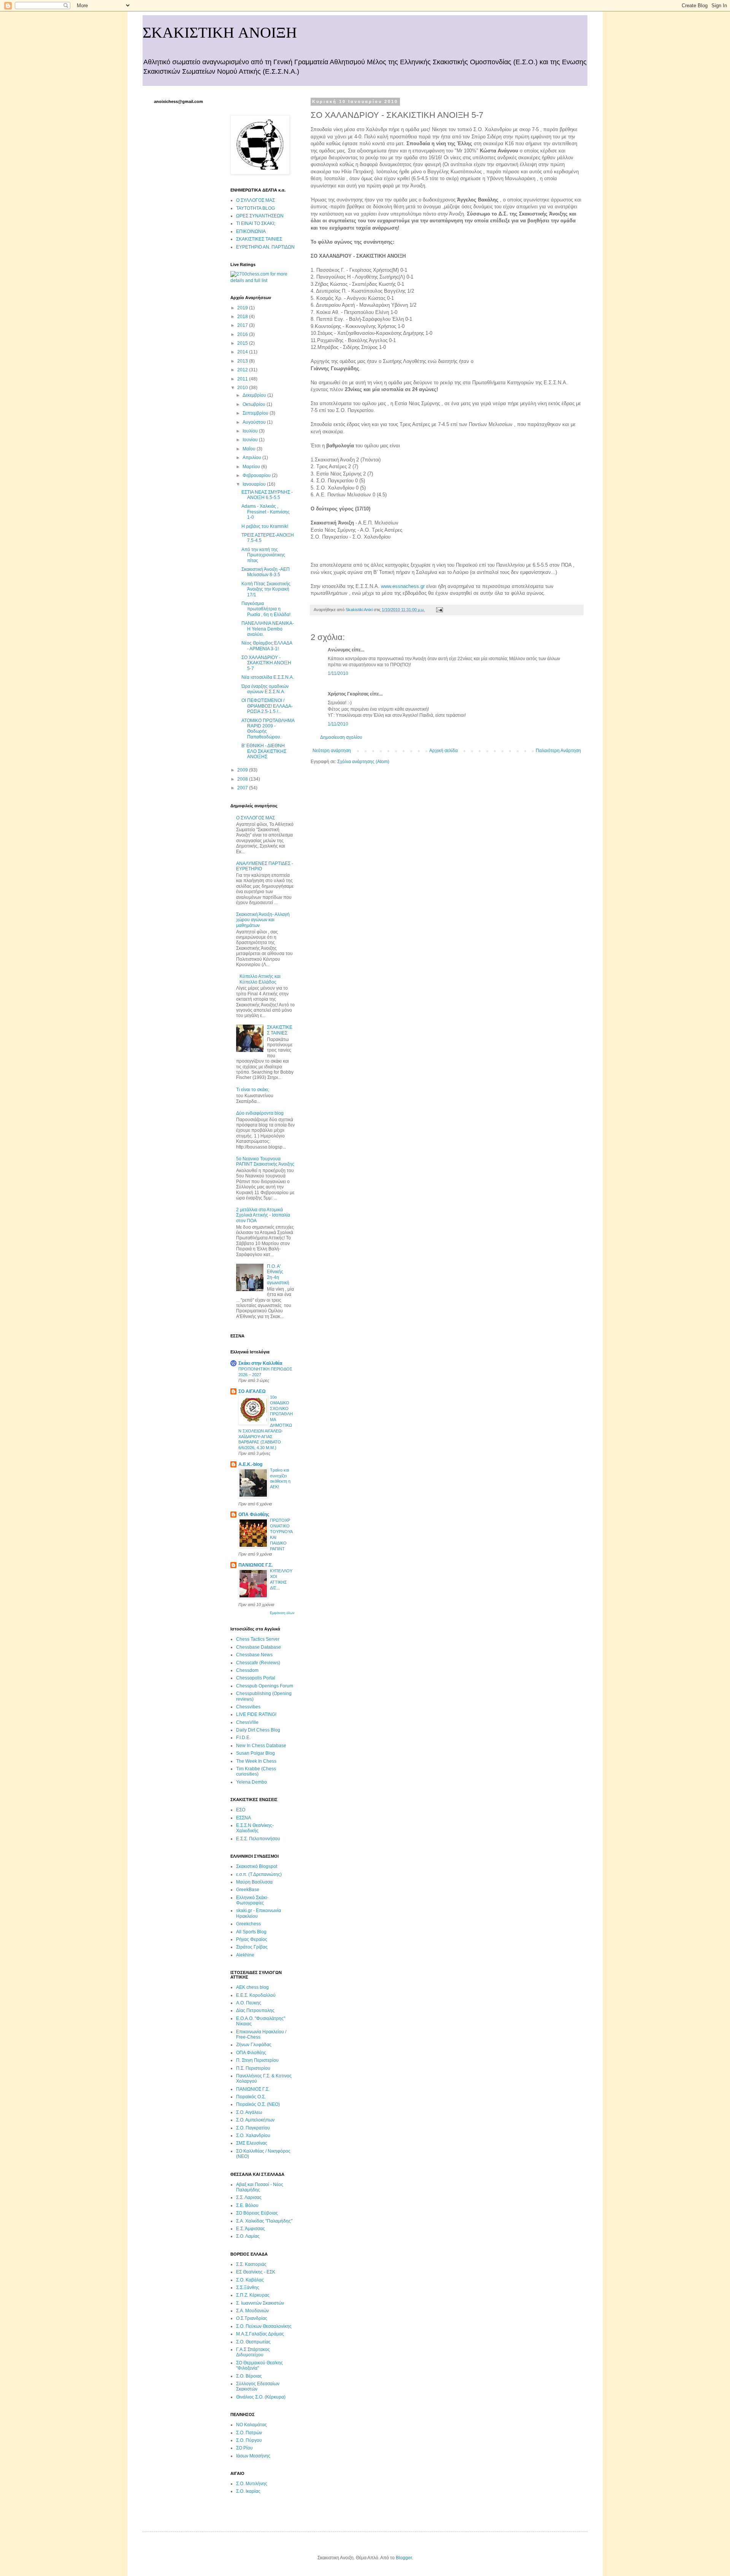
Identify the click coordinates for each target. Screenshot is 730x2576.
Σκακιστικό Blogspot (257, 1866)
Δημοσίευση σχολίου (341, 737)
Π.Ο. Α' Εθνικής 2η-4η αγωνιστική (278, 1275)
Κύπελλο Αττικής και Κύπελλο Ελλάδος (260, 979)
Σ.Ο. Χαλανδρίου (253, 2136)
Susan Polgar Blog (255, 1753)
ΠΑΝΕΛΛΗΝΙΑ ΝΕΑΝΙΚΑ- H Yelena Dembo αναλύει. (268, 629)
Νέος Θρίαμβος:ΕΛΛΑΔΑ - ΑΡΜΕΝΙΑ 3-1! (267, 646)
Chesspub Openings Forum (265, 1686)
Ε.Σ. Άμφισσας (251, 2229)
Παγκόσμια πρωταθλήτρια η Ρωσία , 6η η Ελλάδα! (266, 609)
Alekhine (245, 1955)
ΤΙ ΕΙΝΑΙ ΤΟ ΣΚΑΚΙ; (256, 223)
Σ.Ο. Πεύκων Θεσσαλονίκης (264, 2326)
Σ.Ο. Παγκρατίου (253, 2128)
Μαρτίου (252, 467)
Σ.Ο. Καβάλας (250, 2280)
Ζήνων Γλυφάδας (254, 2045)
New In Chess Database (261, 1746)
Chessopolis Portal (256, 1678)
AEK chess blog (252, 1987)
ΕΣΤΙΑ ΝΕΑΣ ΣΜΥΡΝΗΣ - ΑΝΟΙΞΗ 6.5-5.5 (267, 495)
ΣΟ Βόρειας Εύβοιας (257, 2213)
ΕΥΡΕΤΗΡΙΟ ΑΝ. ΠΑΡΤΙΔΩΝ (265, 247)
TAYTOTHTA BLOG (255, 208)
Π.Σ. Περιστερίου (253, 2068)
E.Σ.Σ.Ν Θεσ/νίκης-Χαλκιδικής (255, 1828)
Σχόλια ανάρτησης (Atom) (363, 762)
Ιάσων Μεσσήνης (253, 2456)
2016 (243, 334)
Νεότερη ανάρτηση (332, 751)
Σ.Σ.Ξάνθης (248, 2288)
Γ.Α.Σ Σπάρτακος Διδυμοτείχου (253, 2352)
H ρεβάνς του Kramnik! (265, 526)
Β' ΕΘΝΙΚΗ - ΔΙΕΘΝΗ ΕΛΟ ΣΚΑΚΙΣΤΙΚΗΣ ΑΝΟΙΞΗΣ (264, 751)
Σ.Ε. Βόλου (247, 2205)
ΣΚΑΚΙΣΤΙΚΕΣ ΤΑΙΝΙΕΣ (259, 239)
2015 (243, 343)
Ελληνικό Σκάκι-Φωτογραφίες (252, 1900)
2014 (243, 352)
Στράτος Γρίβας (252, 1947)
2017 (243, 325)
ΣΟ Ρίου (244, 2448)
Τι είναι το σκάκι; (253, 1090)
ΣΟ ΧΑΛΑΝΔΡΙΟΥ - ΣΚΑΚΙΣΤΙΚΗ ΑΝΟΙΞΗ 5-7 (266, 663)
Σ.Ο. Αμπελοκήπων (255, 2120)
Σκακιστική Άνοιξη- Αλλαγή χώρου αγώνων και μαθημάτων (263, 920)
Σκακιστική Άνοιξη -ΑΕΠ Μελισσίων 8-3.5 (266, 572)
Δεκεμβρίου (255, 395)
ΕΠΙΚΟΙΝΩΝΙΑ (251, 231)
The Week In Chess (256, 1761)
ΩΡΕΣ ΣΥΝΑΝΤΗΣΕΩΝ (260, 216)
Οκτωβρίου (255, 404)
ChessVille (247, 1722)
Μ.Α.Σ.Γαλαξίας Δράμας (260, 2334)
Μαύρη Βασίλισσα (254, 1882)
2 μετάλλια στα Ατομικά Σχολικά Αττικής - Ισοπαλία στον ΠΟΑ (263, 1215)
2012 (243, 370)
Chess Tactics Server (258, 1639)
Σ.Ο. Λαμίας (248, 2236)
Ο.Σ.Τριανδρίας (252, 2318)
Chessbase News (254, 1655)
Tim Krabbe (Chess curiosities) (256, 1771)
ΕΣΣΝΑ (244, 1818)
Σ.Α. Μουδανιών (252, 2311)
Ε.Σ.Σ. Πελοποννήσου (258, 1839)
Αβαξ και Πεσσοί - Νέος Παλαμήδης (260, 2187)
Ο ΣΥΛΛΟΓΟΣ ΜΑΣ (255, 200)
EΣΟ (241, 1810)
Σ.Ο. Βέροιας (249, 2376)
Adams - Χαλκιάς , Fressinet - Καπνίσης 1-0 (266, 512)
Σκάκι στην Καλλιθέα (260, 1363)
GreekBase (248, 1890)
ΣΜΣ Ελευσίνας (252, 2143)
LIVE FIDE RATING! (256, 1714)
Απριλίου (252, 458)
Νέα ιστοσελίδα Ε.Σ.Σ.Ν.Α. (268, 677)
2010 (243, 388)
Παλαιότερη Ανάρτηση (558, 751)
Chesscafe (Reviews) (258, 1663)
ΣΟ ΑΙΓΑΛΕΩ (252, 1391)
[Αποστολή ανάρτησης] (439, 610)
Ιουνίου (251, 440)
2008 (243, 779)
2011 (243, 379)
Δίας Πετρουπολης (255, 2010)
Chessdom (247, 1670)
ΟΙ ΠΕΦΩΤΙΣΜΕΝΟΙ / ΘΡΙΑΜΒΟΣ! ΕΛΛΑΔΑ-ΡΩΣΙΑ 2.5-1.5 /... (267, 706)
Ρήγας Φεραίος (252, 1939)
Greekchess (248, 1924)
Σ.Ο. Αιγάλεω (249, 2112)
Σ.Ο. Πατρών (249, 2433)
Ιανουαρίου (255, 484)
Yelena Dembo (252, 1782)
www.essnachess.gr (403, 586)
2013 (243, 361)
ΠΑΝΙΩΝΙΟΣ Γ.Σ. (255, 1565)
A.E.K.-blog (250, 1464)
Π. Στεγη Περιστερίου (257, 2060)
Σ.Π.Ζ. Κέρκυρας (253, 2295)
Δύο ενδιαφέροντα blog (260, 1113)
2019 (243, 308)
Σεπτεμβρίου (256, 413)
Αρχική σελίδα (444, 751)
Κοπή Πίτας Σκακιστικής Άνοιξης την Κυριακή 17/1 (266, 589)
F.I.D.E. (243, 1738)
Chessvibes (248, 1707)
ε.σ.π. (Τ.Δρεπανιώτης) (259, 1874)
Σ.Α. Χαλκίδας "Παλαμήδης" (264, 2221)
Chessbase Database (259, 1647)
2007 (243, 788)
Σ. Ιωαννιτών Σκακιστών (260, 2303)
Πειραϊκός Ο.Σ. (251, 2097)
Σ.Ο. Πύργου (249, 2440)
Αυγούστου (255, 422)
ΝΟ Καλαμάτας (252, 2425)
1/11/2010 (338, 673)
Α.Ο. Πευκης (249, 2003)
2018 (243, 317)
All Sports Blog (251, 1932)
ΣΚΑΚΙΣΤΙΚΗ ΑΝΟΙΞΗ (220, 33)
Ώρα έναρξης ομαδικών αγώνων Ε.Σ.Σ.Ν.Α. (265, 689)
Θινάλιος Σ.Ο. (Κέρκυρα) (261, 2397)
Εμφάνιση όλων (282, 1613)
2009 (243, 770)
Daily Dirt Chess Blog (258, 1730)
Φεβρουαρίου (257, 475)
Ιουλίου (251, 431)
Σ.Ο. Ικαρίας (248, 2491)
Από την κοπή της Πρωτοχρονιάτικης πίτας (263, 555)
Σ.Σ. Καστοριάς (251, 2264)
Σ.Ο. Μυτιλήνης (252, 2484)
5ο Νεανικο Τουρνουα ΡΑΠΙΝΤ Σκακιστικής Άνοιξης (265, 1161)
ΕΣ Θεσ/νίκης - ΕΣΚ (256, 2272)
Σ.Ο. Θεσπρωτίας (253, 2342)
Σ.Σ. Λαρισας (249, 2197)
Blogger (404, 2558)
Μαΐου (250, 449)
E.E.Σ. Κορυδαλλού (256, 1995)
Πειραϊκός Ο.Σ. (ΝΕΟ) (258, 2104)
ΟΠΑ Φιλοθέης (254, 1515)
